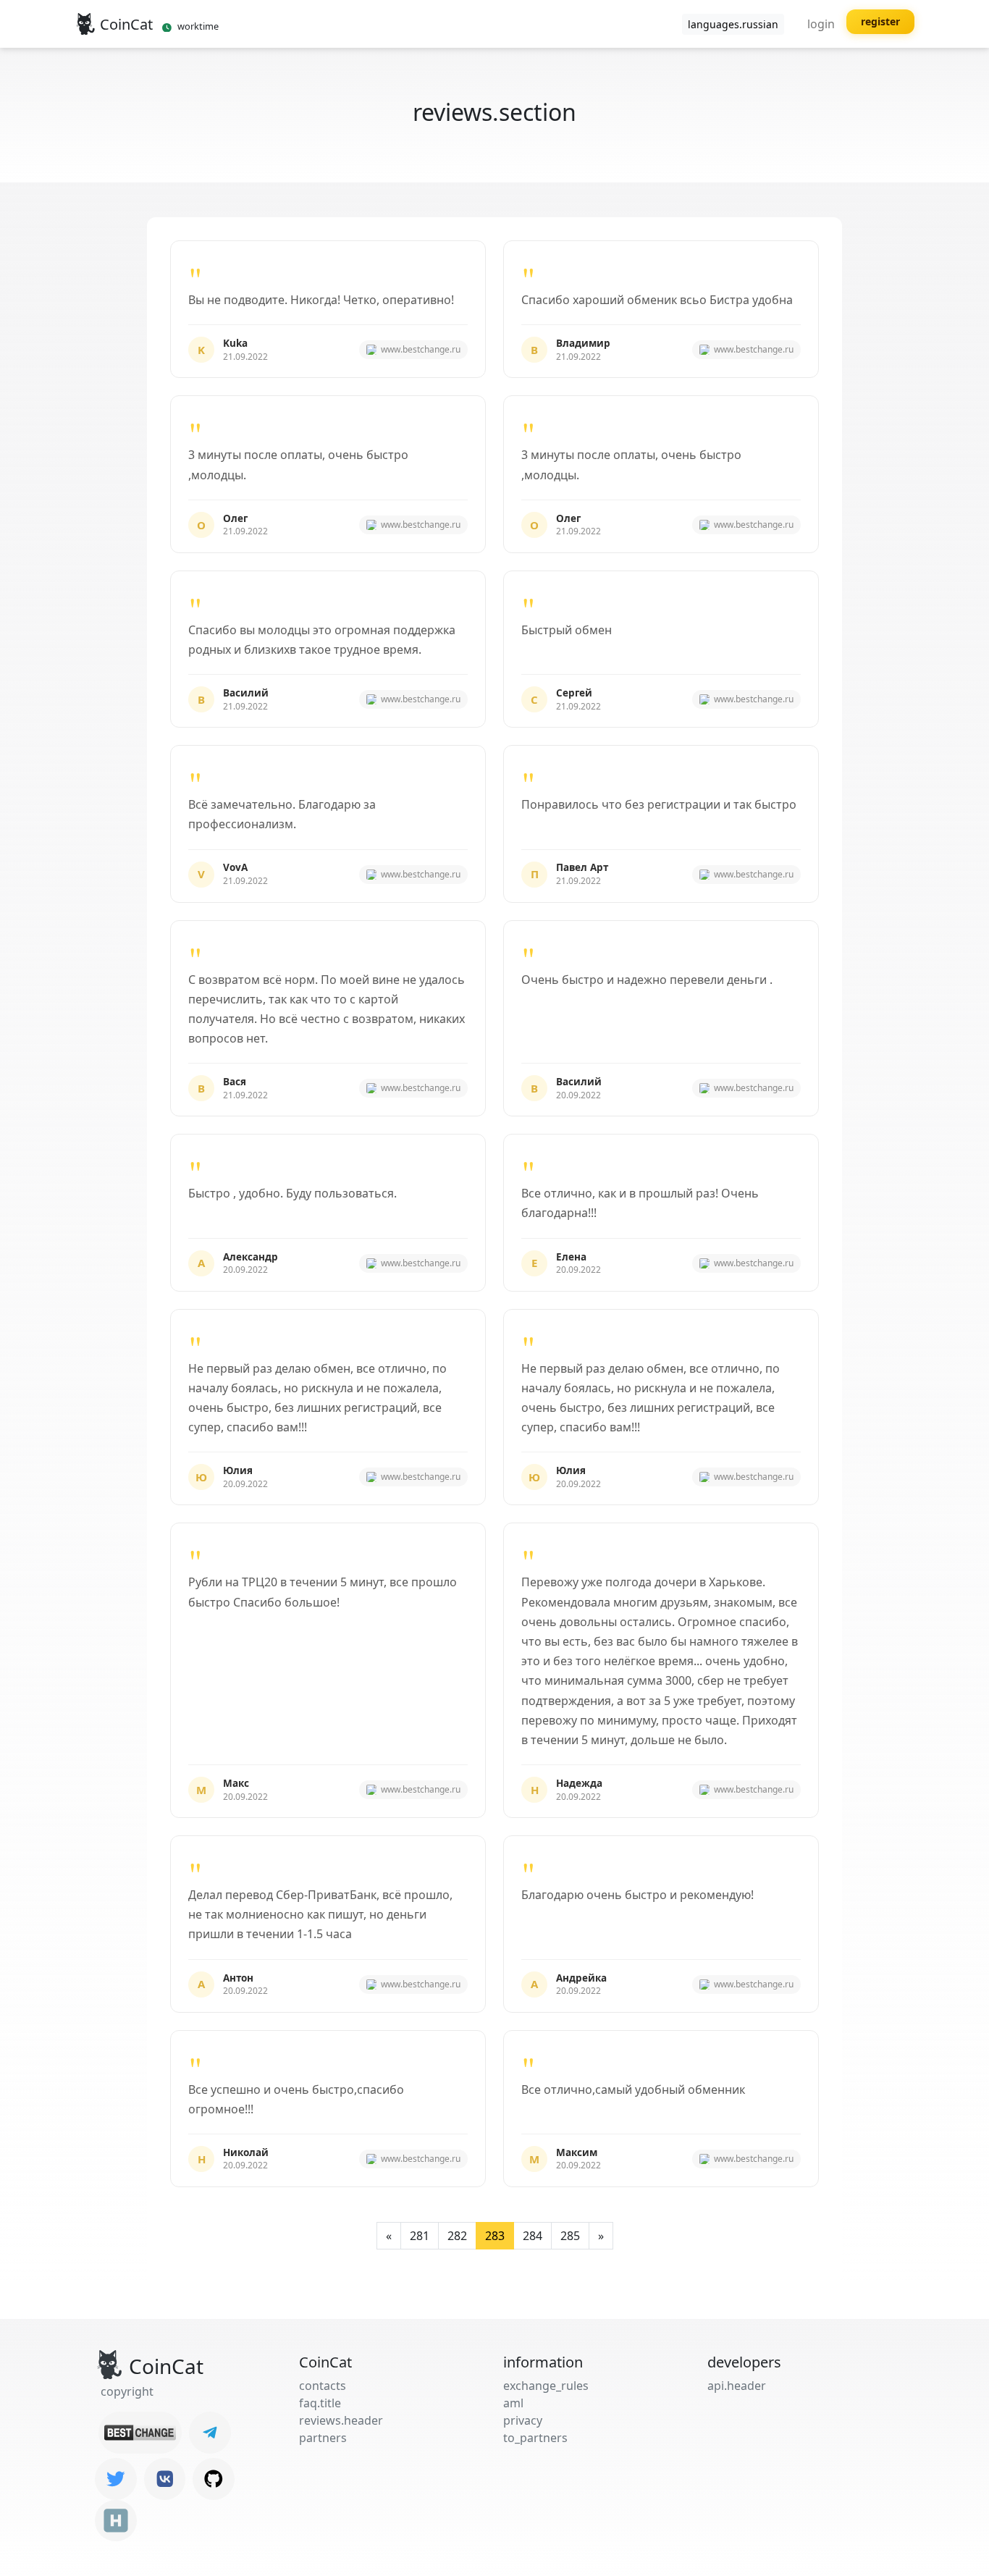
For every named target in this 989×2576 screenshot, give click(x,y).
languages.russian (733, 24)
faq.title (320, 2403)
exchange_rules (546, 2386)
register (880, 21)
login (821, 24)
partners (323, 2438)
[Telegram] (210, 2433)
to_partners (535, 2438)
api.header (737, 2386)
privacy (523, 2420)
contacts (323, 2386)
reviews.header (341, 2420)
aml (513, 2403)
